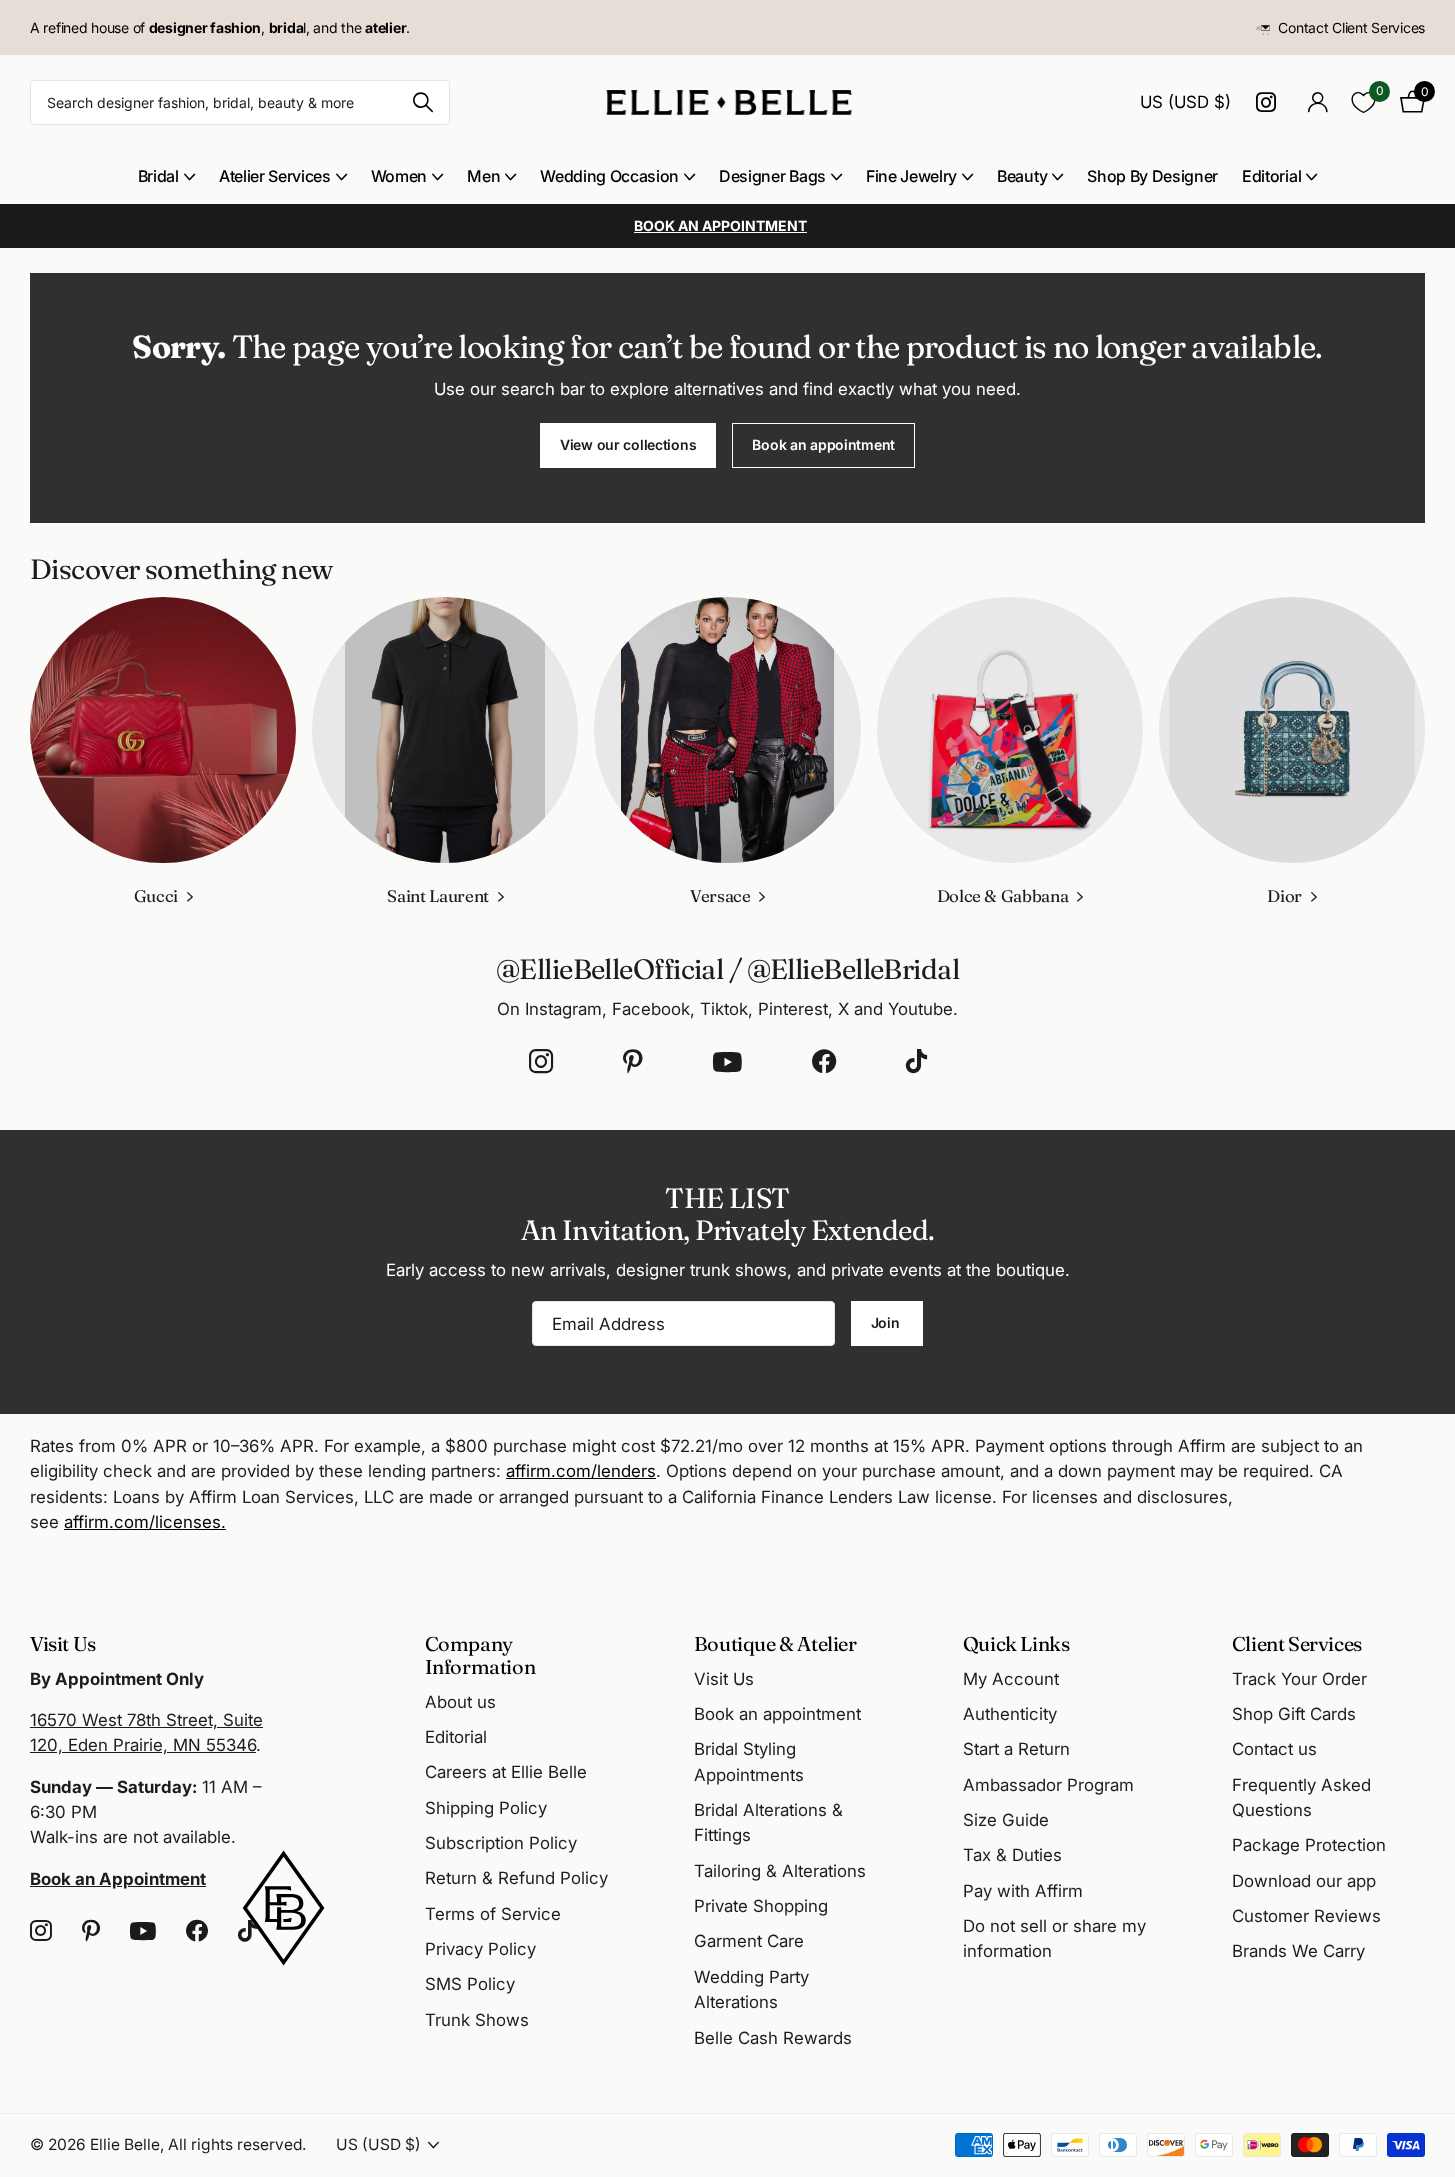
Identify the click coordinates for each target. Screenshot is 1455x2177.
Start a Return (1016, 1749)
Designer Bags (772, 176)
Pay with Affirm (1023, 1891)
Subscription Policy (501, 1843)
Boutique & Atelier (775, 1643)
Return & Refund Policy (516, 1878)
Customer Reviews (1306, 1916)
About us (460, 1702)
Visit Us (724, 1679)
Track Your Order (1299, 1679)
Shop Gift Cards (1294, 1714)
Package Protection (1309, 1845)
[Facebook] (824, 1062)
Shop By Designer (1152, 176)
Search (422, 102)
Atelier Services (275, 176)
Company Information (480, 1655)
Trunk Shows (477, 2020)
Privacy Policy (480, 1949)
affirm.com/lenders (581, 1471)
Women (399, 176)
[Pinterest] (633, 1062)
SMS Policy (470, 1984)
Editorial (1271, 176)
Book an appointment (823, 444)
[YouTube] (727, 1062)
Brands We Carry (1298, 1951)
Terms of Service (493, 1914)
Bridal (158, 176)
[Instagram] (541, 1062)
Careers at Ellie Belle (506, 1772)
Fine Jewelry (911, 176)
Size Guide (1006, 1820)
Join (887, 1322)
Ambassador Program (1048, 1785)
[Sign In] (1317, 102)
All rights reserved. (237, 2144)
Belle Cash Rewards (773, 2038)
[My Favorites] (1363, 102)
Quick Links (1016, 1643)
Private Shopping (761, 1906)
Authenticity (1010, 1714)
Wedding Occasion (609, 176)
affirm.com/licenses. (145, 1522)
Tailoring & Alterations (780, 1871)
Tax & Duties (1012, 1855)
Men (483, 176)
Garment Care (749, 1941)
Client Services (1297, 1643)
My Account (1011, 1679)
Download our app (1304, 1881)
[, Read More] (1269, 102)
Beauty (1022, 176)
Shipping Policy (486, 1808)
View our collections (628, 444)
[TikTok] (916, 1062)
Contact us (1274, 1749)
